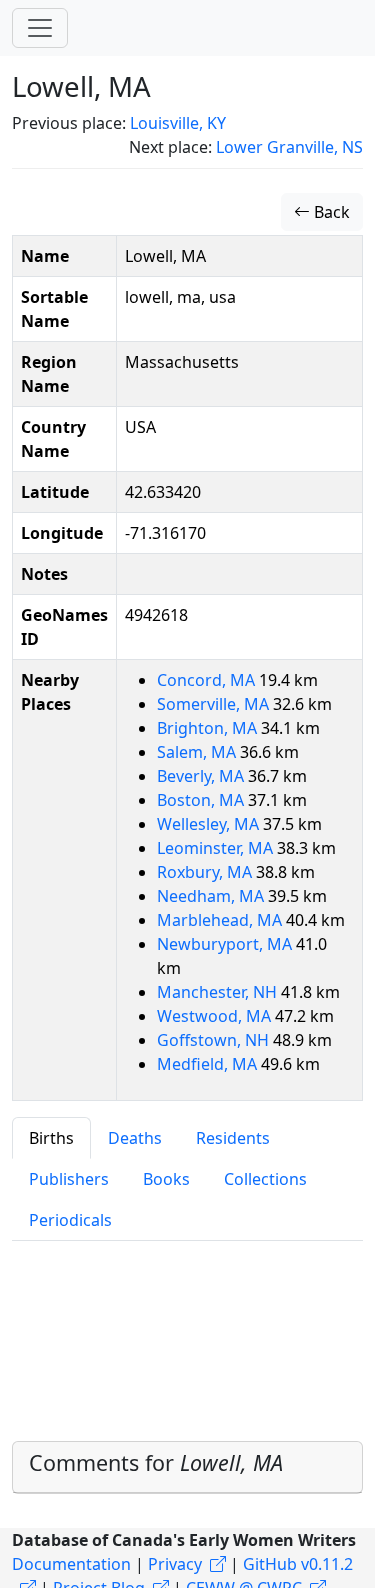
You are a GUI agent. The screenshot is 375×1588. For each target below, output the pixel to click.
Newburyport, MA (226, 944)
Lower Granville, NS (289, 147)
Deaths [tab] (135, 1138)
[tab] (187, 1467)
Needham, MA (212, 896)
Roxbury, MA (206, 872)
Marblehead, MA (221, 920)
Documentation (71, 1564)
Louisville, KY (178, 123)
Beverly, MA (202, 776)
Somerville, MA (215, 704)
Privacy (175, 1564)
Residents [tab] (233, 1138)
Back (330, 212)
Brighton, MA (209, 728)
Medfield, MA (209, 1064)
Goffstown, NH (215, 1040)
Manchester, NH (219, 992)
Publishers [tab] (69, 1179)
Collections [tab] (265, 1179)
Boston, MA (202, 800)
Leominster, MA (217, 848)
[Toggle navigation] (40, 28)
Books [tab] (166, 1179)
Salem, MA (198, 752)
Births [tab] (51, 1138)
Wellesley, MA (210, 824)
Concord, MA (208, 680)
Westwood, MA (216, 1016)
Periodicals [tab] (70, 1220)
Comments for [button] (156, 1462)
